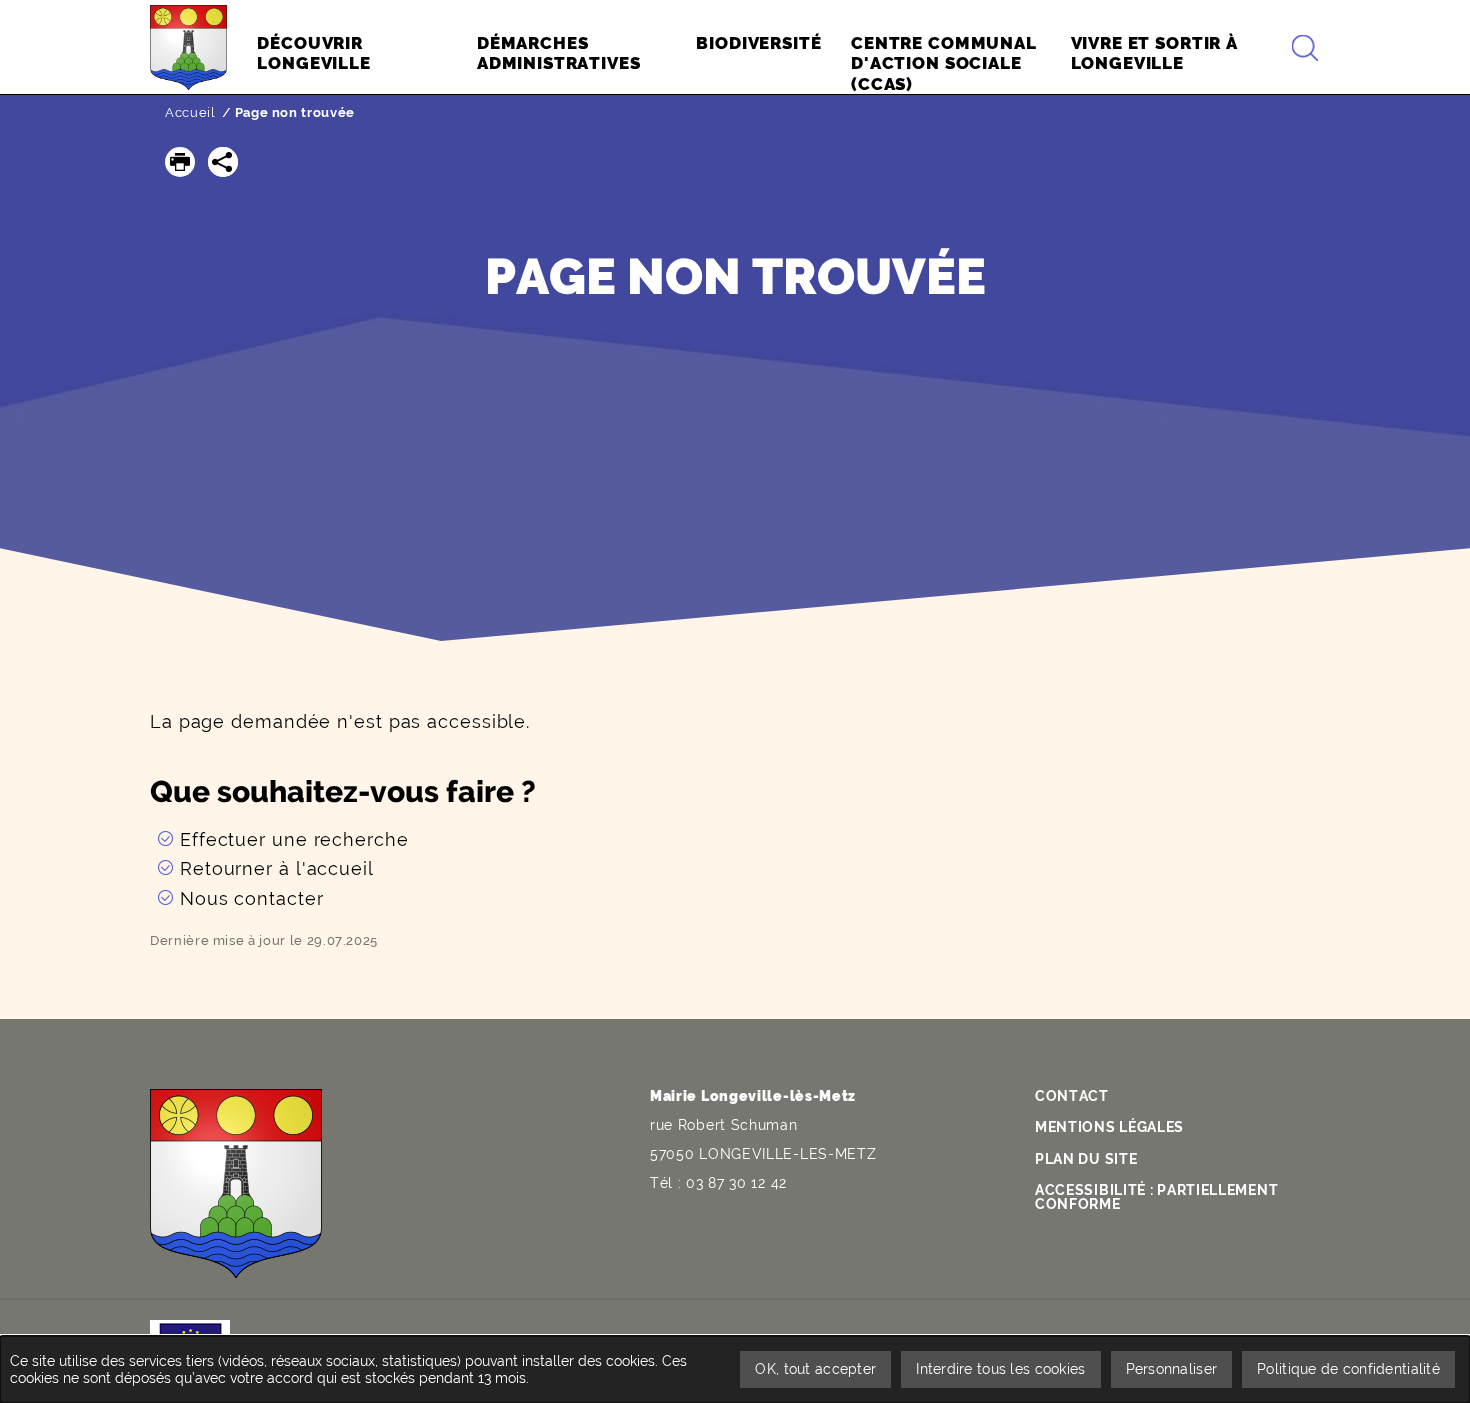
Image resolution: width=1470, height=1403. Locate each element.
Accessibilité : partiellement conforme (1156, 1197)
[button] (180, 162)
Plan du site (1086, 1159)
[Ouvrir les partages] (223, 162)
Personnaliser (1172, 1369)
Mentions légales (1109, 1127)
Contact (1072, 1096)
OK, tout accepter (815, 1369)
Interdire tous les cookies (1000, 1369)
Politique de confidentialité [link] (1348, 1369)
